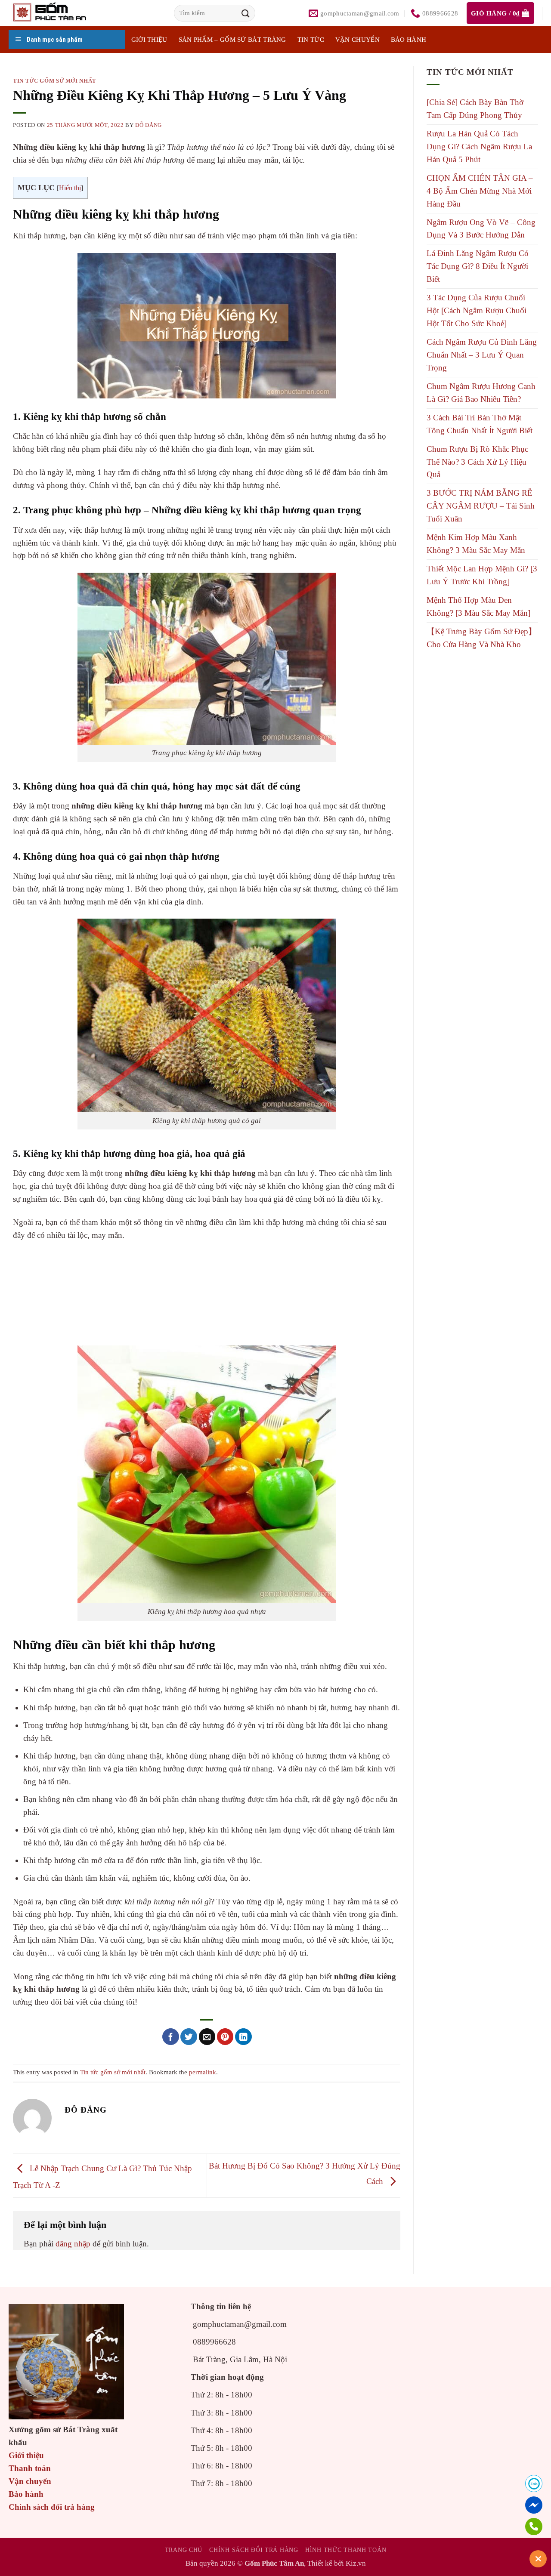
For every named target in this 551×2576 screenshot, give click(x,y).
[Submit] (246, 13)
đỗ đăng (149, 125)
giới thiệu (149, 40)
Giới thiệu (26, 2455)
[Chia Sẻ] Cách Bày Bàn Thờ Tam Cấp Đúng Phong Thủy (475, 109)
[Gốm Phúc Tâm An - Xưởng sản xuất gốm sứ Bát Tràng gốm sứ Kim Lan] (59, 13)
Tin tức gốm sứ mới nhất (55, 81)
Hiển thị (70, 188)
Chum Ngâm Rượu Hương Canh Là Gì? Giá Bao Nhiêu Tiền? (481, 393)
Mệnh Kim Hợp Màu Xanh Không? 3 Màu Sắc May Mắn (476, 544)
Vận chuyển (358, 40)
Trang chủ (184, 2550)
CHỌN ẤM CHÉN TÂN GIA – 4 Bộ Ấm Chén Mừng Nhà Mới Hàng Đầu (480, 191)
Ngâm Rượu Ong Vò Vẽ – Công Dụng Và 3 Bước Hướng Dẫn (481, 229)
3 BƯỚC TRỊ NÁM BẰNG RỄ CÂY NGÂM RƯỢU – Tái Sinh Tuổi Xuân (481, 506)
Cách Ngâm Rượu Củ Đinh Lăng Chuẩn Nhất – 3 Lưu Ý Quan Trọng (482, 355)
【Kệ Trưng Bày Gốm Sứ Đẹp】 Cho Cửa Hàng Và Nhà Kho (481, 638)
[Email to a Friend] (207, 2037)
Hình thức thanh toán (346, 2550)
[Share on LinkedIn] (243, 2037)
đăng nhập (73, 2244)
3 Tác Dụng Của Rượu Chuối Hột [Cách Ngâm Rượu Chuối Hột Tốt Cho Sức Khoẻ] (477, 310)
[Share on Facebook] (171, 2037)
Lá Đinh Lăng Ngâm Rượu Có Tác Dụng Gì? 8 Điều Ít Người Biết (478, 266)
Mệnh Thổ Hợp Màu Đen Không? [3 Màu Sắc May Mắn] (478, 606)
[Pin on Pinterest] (225, 2037)
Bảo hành (409, 40)
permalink (203, 2072)
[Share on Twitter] (189, 2037)
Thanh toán (30, 2468)
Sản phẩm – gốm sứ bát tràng (232, 40)
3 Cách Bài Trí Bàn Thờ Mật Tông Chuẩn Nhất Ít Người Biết (480, 424)
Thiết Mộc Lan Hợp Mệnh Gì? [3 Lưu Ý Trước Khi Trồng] (482, 575)
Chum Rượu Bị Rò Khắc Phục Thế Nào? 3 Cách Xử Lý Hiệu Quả (477, 462)
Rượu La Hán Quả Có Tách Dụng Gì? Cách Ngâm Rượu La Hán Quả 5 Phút (479, 147)
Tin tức (311, 40)
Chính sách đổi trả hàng (52, 2507)
